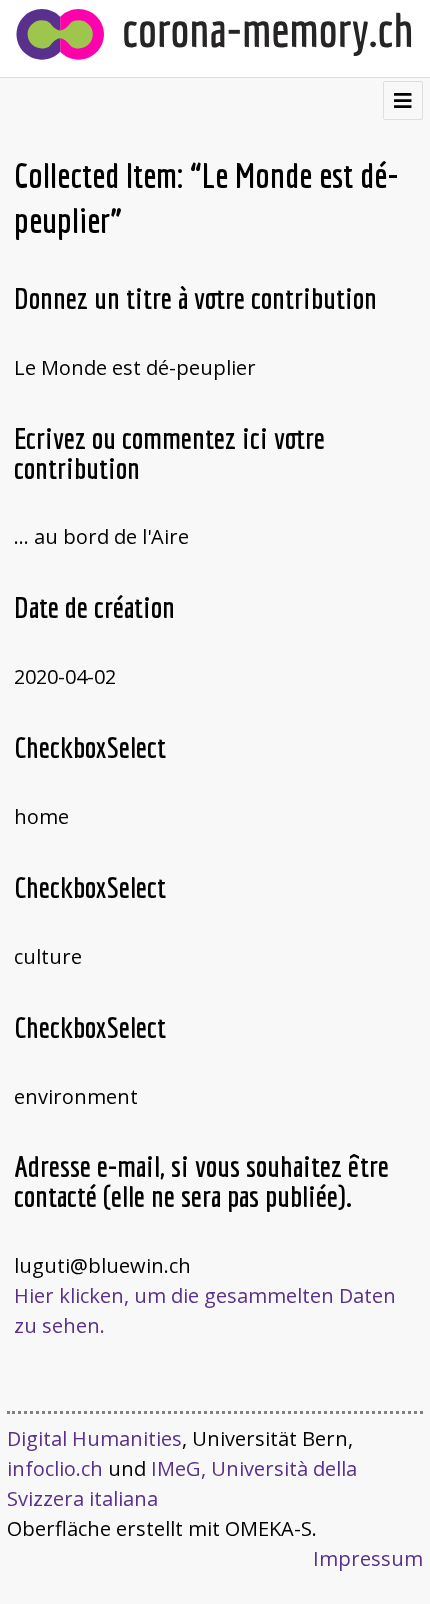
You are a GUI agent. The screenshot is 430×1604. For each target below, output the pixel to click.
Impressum (368, 1558)
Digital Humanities (94, 1438)
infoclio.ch (55, 1468)
